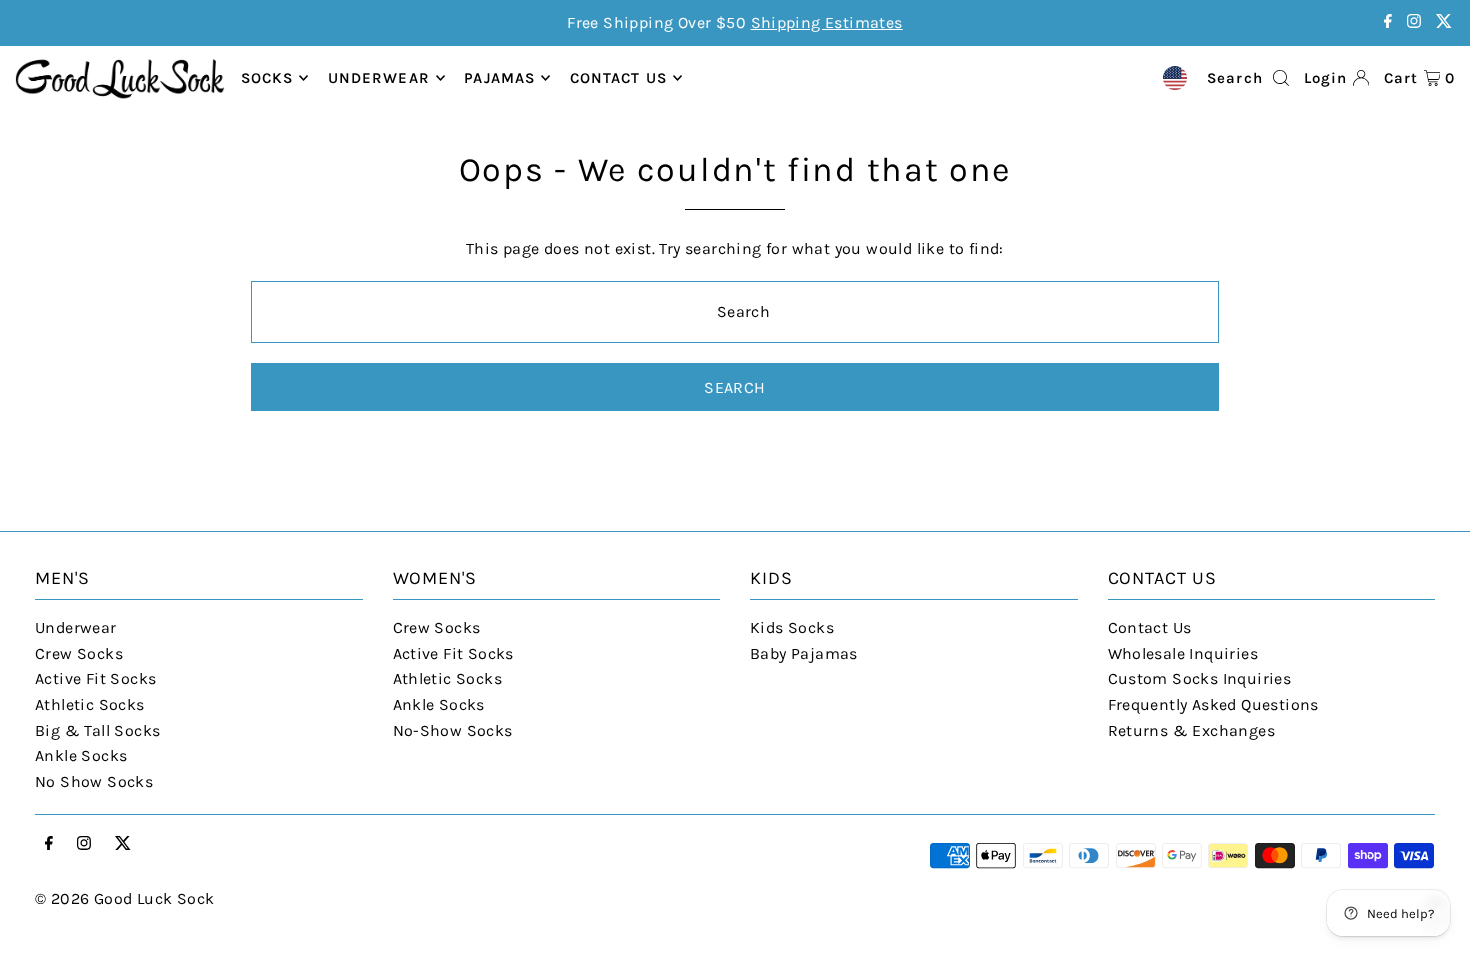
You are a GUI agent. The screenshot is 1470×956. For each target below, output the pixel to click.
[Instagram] (1414, 22)
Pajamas (499, 78)
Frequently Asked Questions (1213, 704)
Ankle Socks (81, 755)
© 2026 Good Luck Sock (124, 898)
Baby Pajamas (804, 653)
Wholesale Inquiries (1183, 653)
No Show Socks (94, 781)
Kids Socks (792, 627)
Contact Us (1150, 627)
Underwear (379, 78)
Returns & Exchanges (1192, 730)
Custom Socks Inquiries (1200, 678)
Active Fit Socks (95, 678)
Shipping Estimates (827, 22)
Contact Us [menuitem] (618, 78)
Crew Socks (79, 653)
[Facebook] (1388, 22)
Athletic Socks (90, 704)
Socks (267, 78)
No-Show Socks (453, 730)
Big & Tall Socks (97, 730)
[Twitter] (1444, 22)
